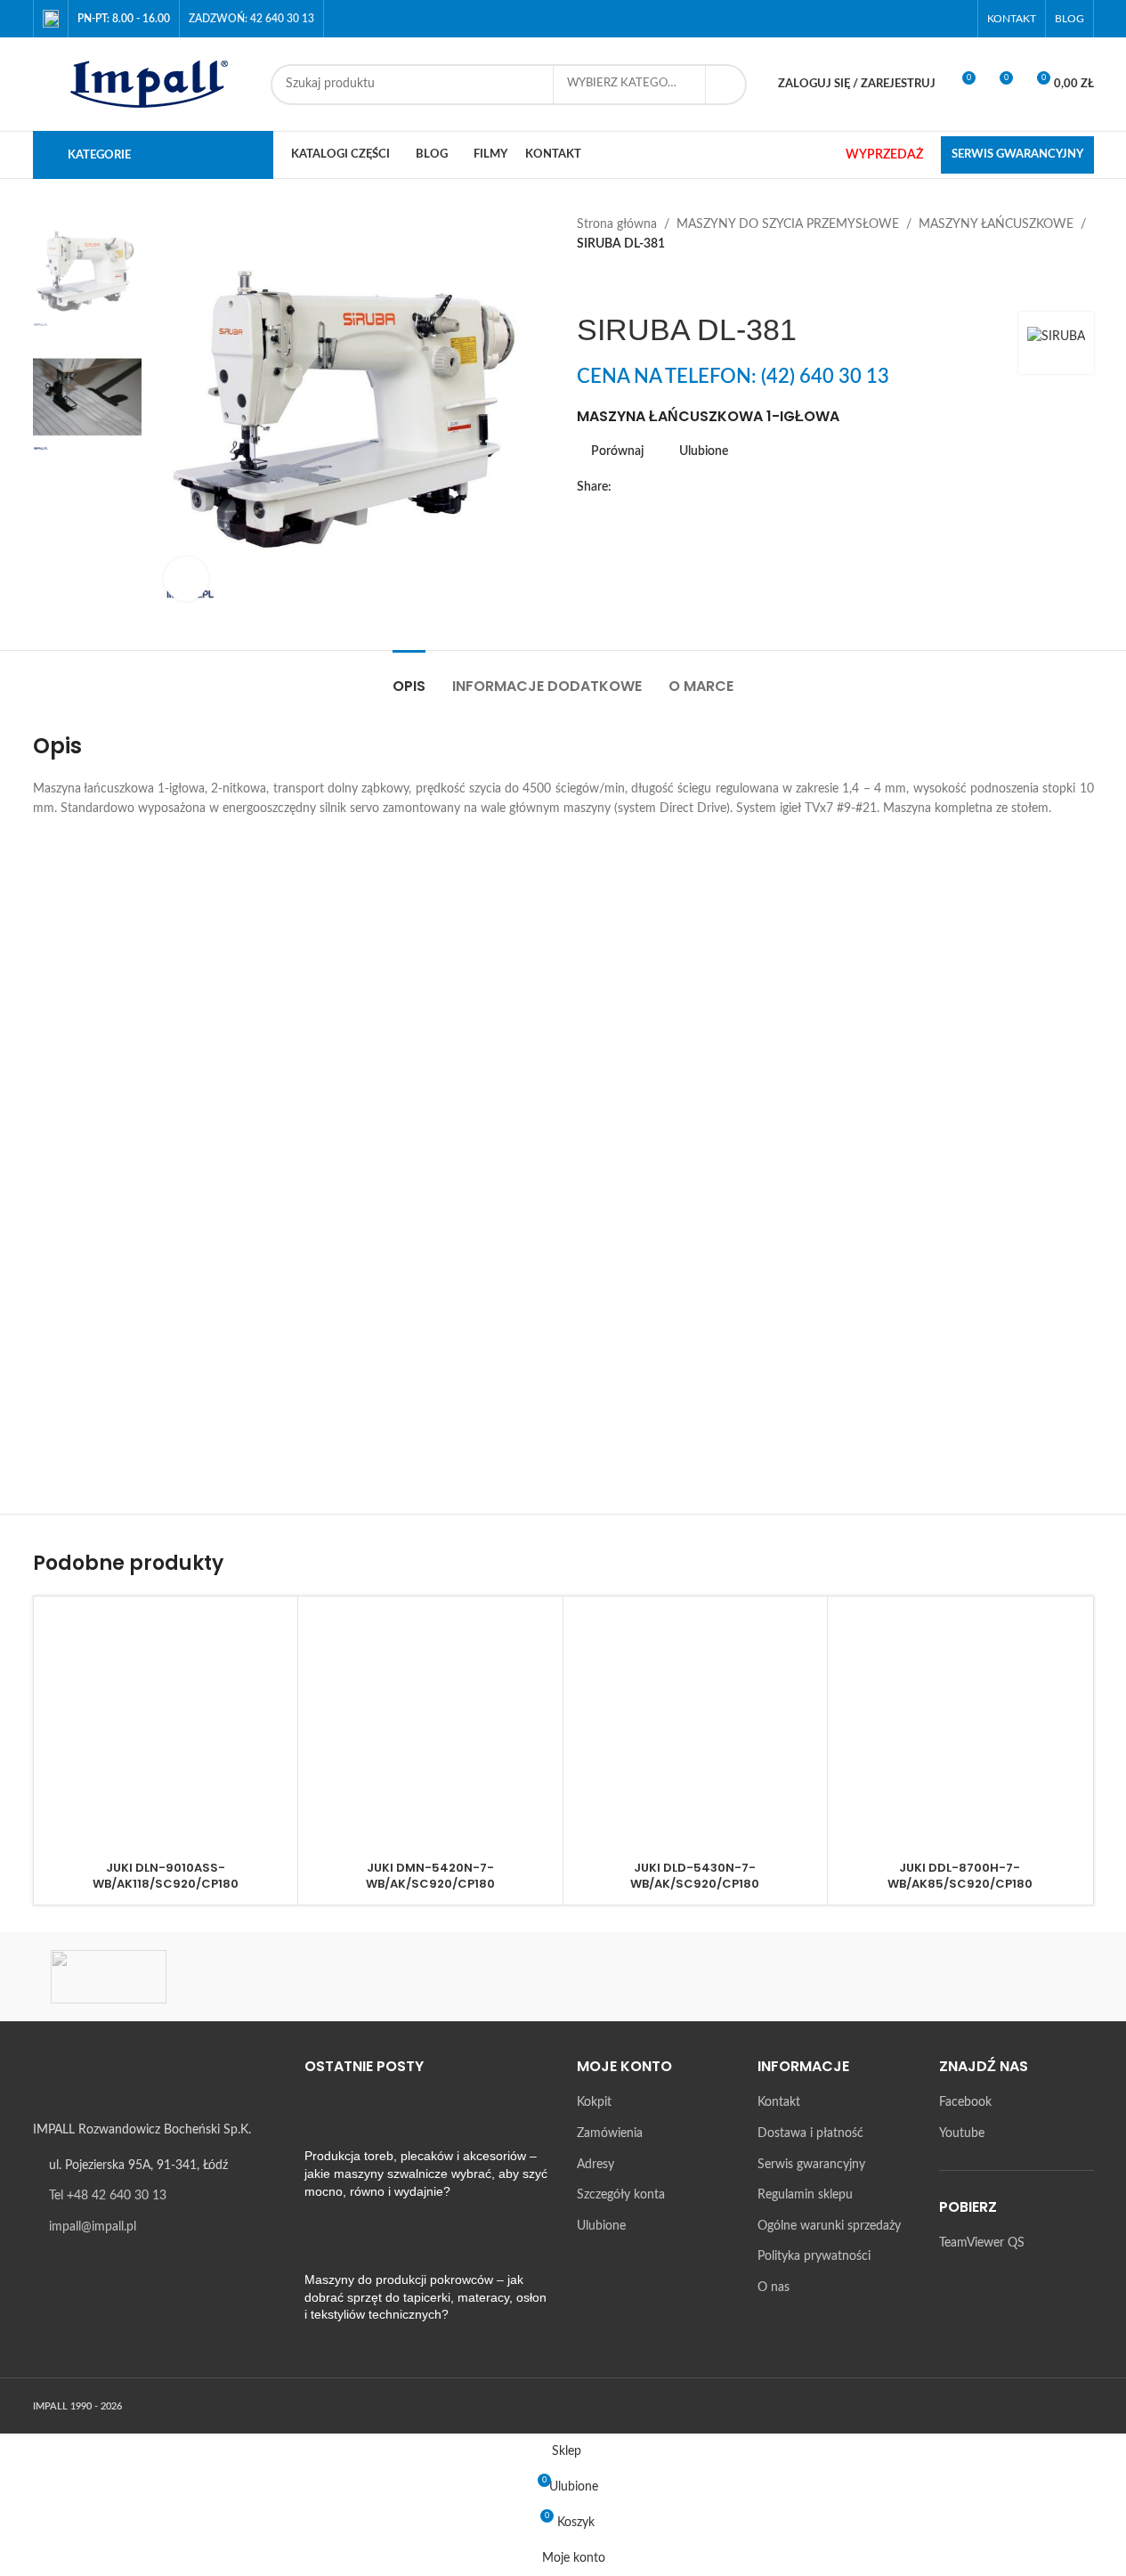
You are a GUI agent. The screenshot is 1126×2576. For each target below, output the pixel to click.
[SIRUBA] (109, 1977)
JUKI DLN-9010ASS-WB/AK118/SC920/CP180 (166, 1876)
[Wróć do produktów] (609, 283)
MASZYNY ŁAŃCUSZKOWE (996, 224)
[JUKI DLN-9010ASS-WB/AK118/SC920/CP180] (166, 1729)
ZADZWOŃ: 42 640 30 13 (251, 19)
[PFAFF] (563, 1977)
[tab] (409, 677)
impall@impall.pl (93, 2227)
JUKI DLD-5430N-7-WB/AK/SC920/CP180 (695, 1876)
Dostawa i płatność (810, 2133)
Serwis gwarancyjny (811, 2165)
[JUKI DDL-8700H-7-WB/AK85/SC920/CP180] (960, 1729)
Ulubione (601, 2226)
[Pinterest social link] (686, 487)
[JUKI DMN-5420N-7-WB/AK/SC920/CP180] (430, 1729)
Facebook (965, 2102)
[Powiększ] (186, 579)
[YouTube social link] (956, 18)
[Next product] (630, 283)
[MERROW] (866, 1977)
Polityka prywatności (814, 2256)
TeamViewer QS (982, 2243)
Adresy (595, 2165)
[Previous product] (587, 283)
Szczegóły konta (621, 2195)
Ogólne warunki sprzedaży (829, 2226)
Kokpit (594, 2102)
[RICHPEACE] (411, 1977)
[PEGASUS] (715, 1977)
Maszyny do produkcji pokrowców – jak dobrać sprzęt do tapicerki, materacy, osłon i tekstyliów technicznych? (425, 2297)
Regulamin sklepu (805, 2195)
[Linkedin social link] (708, 487)
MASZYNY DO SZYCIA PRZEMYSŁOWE (788, 224)
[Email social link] (665, 487)
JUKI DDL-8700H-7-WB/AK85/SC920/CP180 (960, 1876)
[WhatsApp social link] (729, 487)
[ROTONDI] (260, 1977)
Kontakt (779, 2102)
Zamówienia (610, 2133)
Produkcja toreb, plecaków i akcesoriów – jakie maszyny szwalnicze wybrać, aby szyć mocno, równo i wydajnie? (426, 2173)
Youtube (962, 2133)
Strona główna (617, 224)
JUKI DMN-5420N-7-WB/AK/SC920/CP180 (430, 1876)
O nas (774, 2288)
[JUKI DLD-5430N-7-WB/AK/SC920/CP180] (696, 1729)
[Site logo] (143, 84)
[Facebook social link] (934, 18)
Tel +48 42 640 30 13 (108, 2196)
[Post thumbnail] (338, 2121)
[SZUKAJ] (726, 85)
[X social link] (644, 487)
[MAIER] (1017, 1977)
